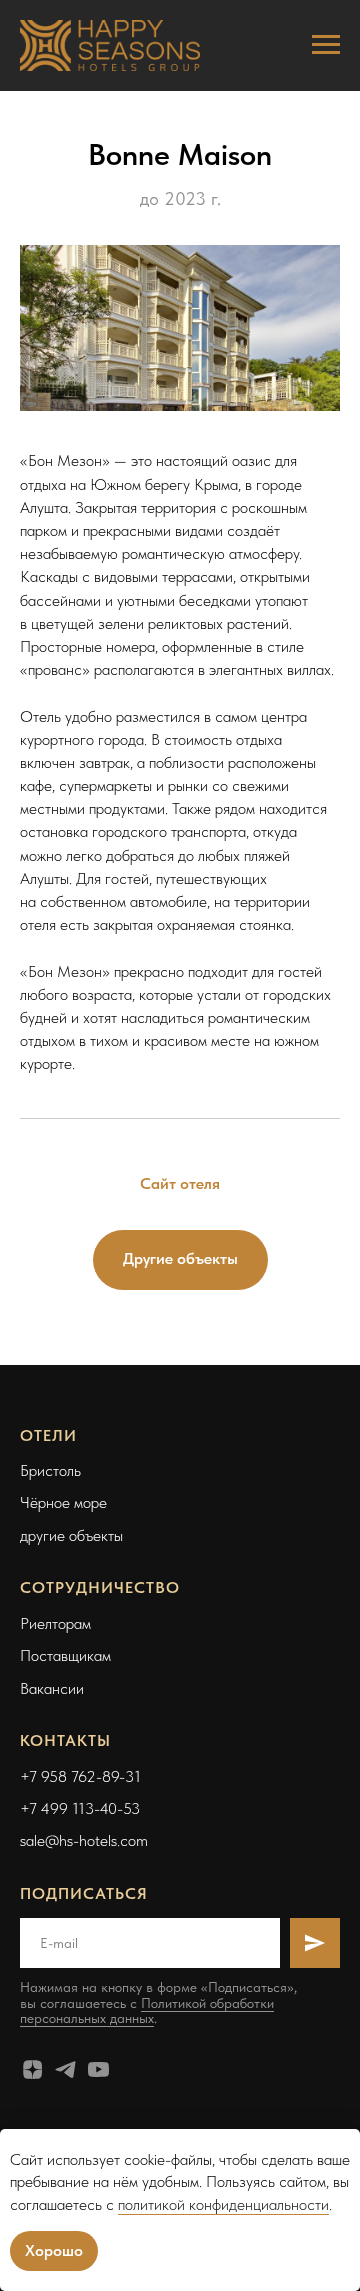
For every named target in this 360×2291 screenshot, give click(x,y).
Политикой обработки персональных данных (147, 2010)
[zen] (32, 2069)
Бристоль (50, 1470)
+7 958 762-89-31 (80, 1776)
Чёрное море (63, 1502)
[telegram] (65, 2069)
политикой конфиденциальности (223, 2204)
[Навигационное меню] (326, 45)
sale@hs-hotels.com (84, 1840)
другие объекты (71, 1535)
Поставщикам (65, 1655)
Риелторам (55, 1623)
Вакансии (52, 1688)
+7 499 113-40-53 (80, 1808)
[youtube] (98, 2069)
